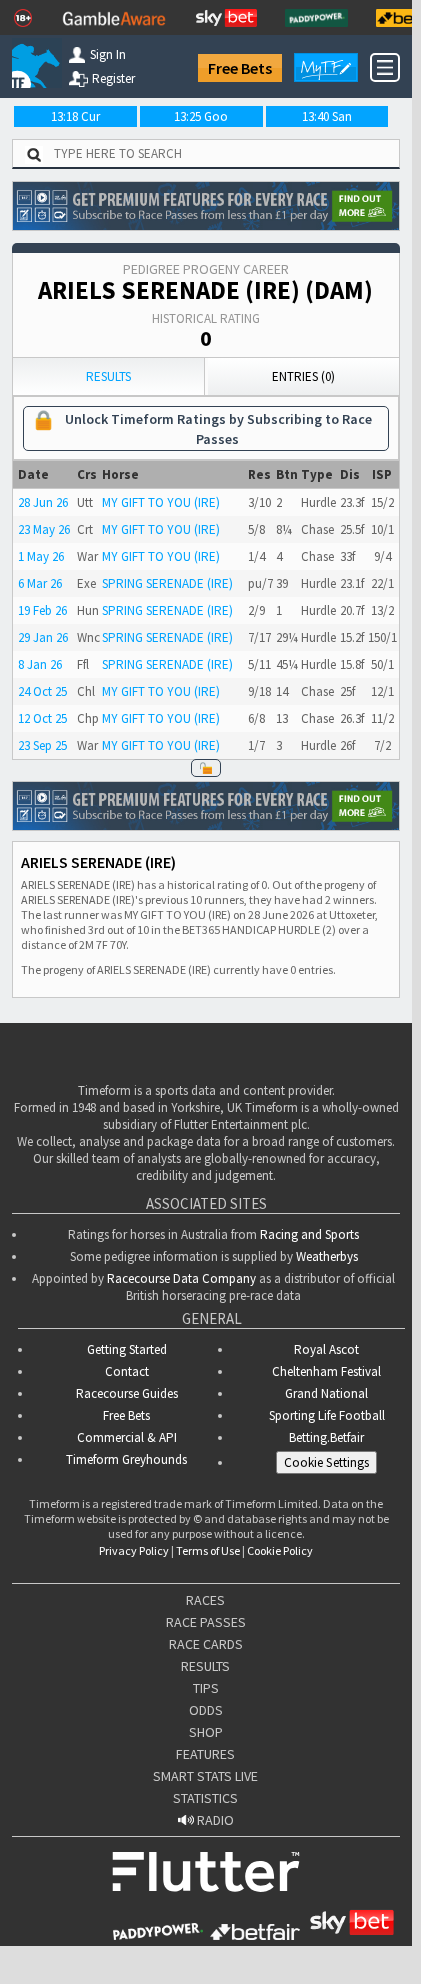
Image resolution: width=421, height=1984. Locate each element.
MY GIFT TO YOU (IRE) (161, 502)
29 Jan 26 (43, 637)
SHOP (206, 1732)
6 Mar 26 (40, 583)
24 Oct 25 (42, 691)
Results (108, 376)
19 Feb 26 (42, 610)
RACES (205, 1600)
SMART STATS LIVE (205, 1776)
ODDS (206, 1710)
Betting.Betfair (326, 1437)
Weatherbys (327, 1256)
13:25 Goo (201, 116)
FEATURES (205, 1754)
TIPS (206, 1688)
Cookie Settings (326, 1462)
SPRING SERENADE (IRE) (167, 583)
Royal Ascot (326, 1349)
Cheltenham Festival (326, 1371)
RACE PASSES (206, 1622)
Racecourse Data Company (181, 1278)
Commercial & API (127, 1437)
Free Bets (240, 68)
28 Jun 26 (43, 502)
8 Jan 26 (40, 664)
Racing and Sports (309, 1234)
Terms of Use (208, 1550)
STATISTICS (205, 1798)
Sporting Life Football (327, 1415)
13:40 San (327, 116)
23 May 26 (44, 529)
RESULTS (205, 1666)
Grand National (326, 1393)
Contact (127, 1371)
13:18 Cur (75, 116)
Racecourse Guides (127, 1393)
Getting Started (127, 1349)
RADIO (214, 1820)
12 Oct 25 (42, 718)
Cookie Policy (280, 1550)
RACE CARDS (206, 1644)
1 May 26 (41, 556)
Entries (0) (303, 376)
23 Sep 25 (42, 745)
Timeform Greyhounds (126, 1459)
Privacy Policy (134, 1550)
